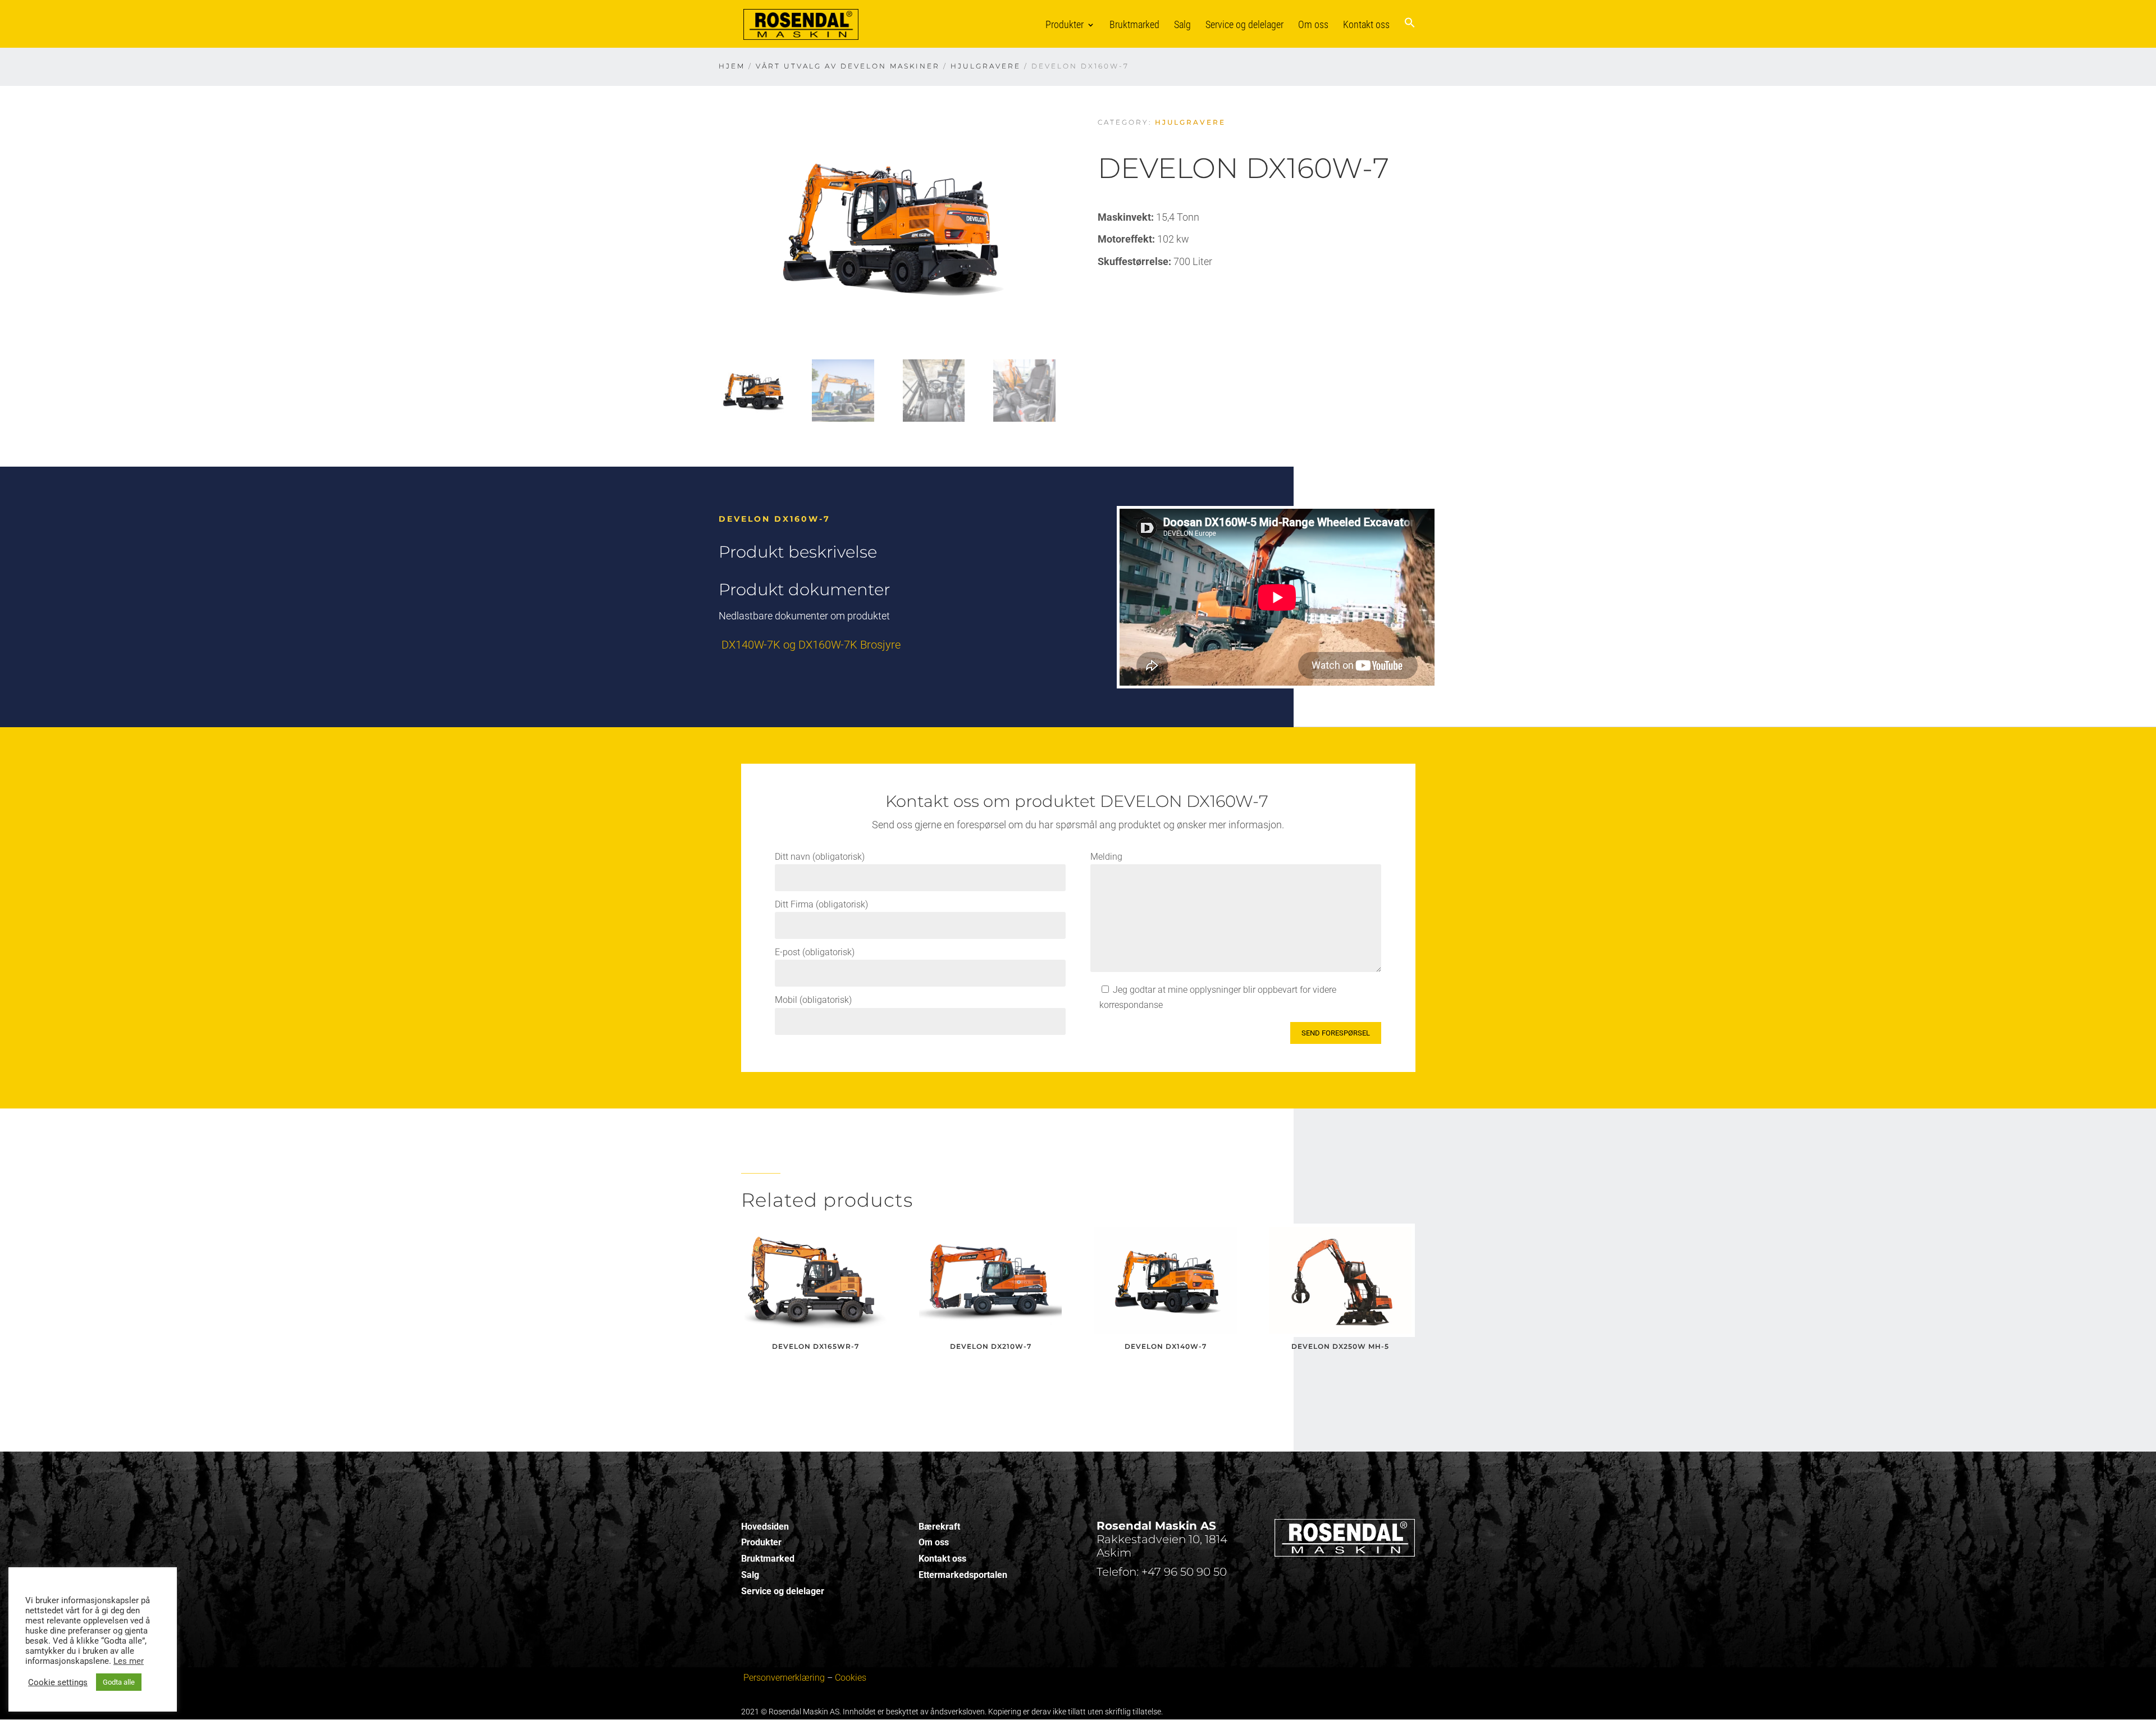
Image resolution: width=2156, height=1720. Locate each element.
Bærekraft (939, 1527)
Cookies (851, 1678)
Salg (1182, 24)
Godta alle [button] (119, 1682)
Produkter (1065, 24)
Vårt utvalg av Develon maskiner (848, 66)
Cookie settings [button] (58, 1682)
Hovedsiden (765, 1527)
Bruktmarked (1134, 24)
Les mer (129, 1661)
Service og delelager (1244, 24)
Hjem (732, 66)
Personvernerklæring (784, 1678)
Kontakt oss (1366, 24)
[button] (1410, 32)
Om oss (1313, 24)
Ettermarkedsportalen (963, 1575)
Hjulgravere (986, 66)
